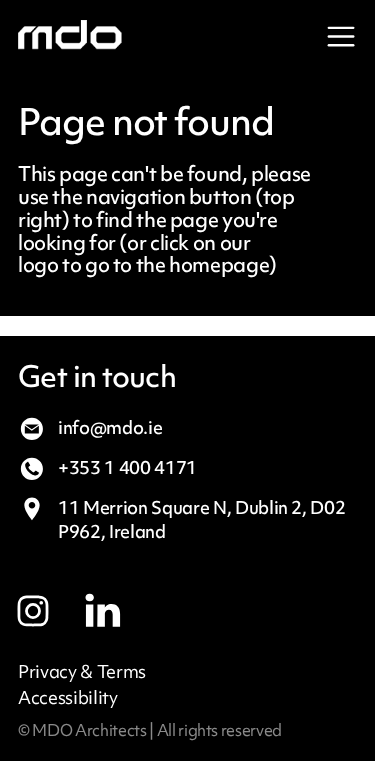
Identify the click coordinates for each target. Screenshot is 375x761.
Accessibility (68, 698)
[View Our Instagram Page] (51, 603)
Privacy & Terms (82, 672)
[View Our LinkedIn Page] (121, 603)
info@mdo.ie (110, 427)
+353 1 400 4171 (127, 467)
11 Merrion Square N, (201, 519)
